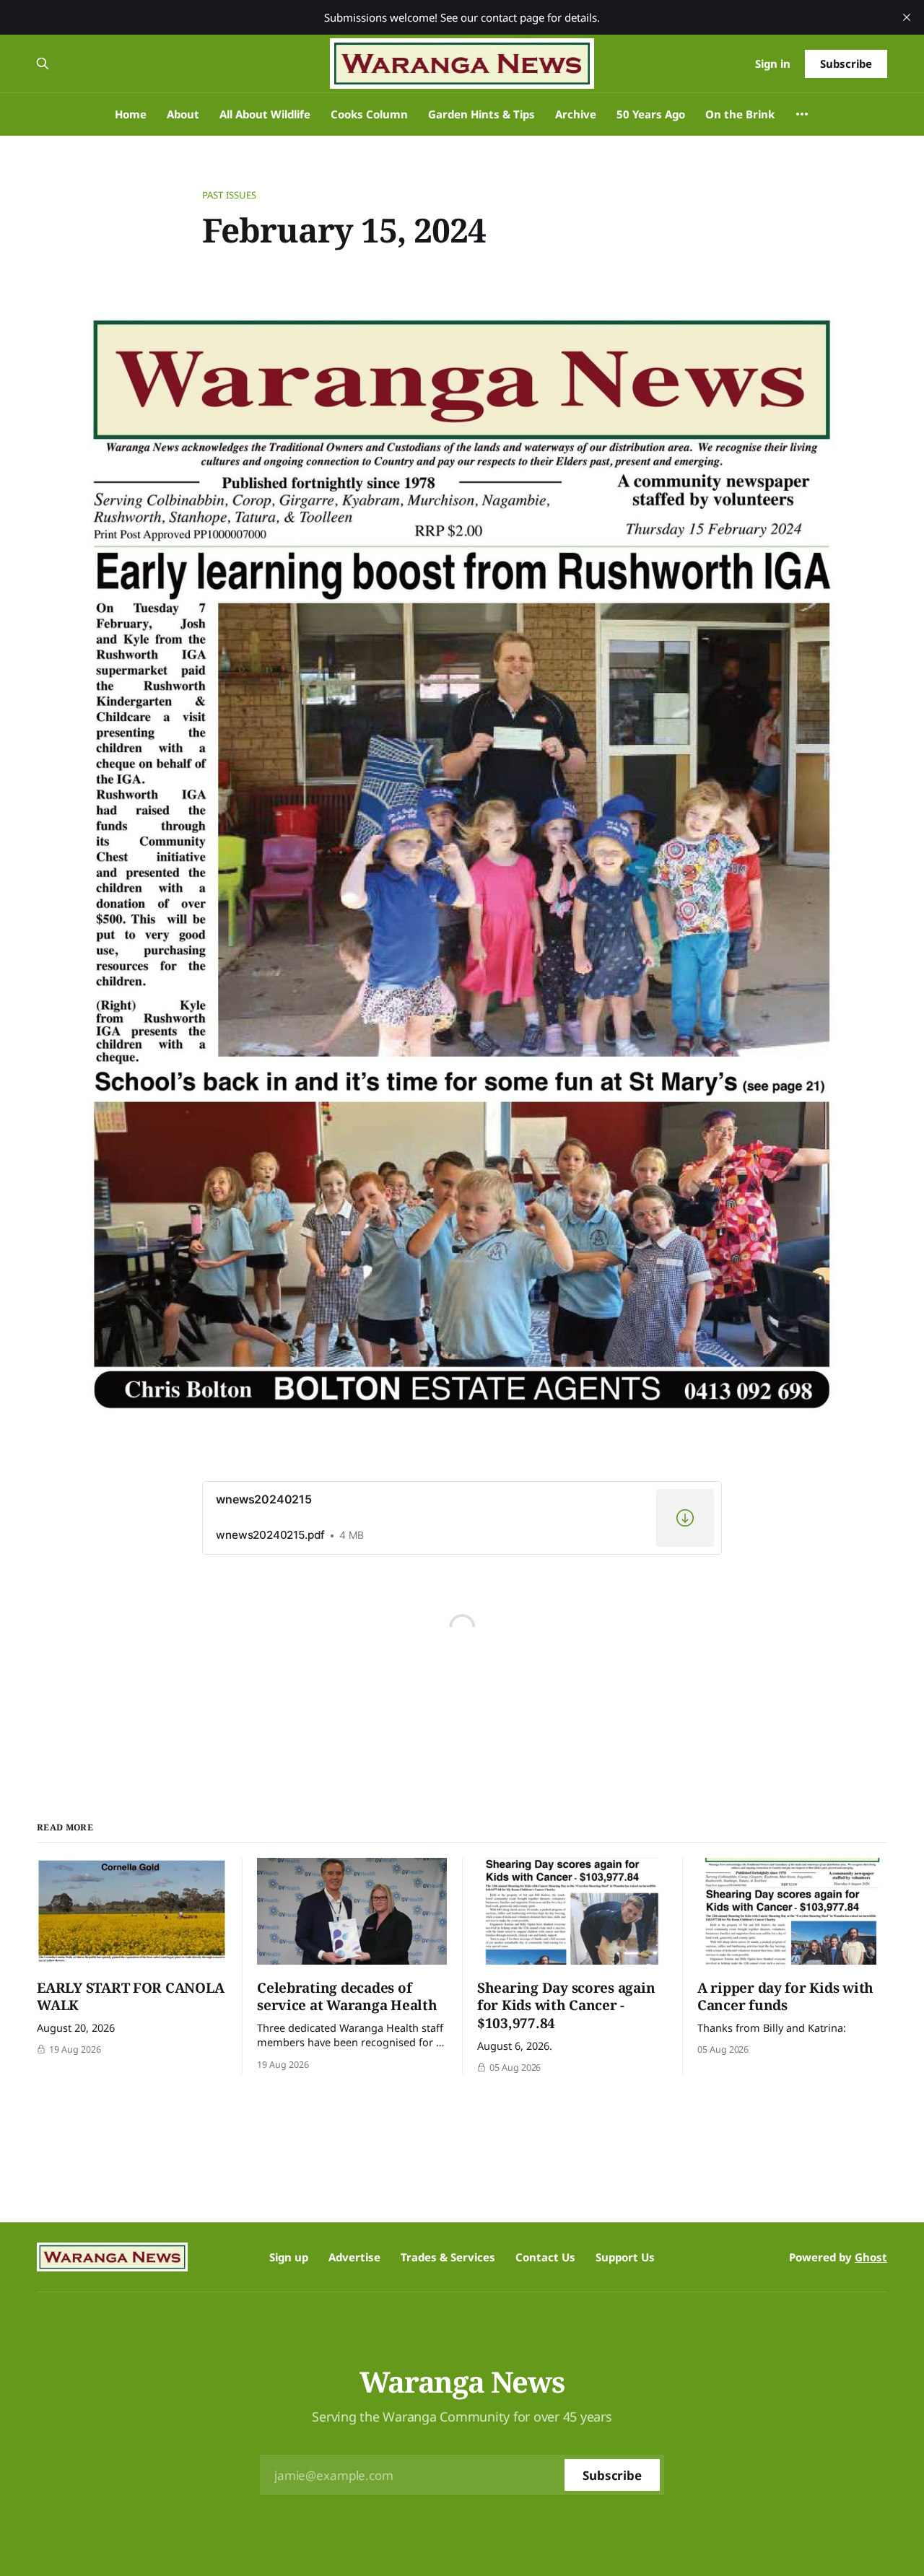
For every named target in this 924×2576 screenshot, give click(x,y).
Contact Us (545, 2257)
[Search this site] (43, 64)
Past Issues (229, 195)
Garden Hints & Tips (481, 114)
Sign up (289, 2257)
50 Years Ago (651, 114)
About (183, 114)
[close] (907, 17)
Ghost (871, 2257)
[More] (802, 114)
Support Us (625, 2257)
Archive (576, 114)
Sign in (773, 64)
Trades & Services (448, 2257)
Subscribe (846, 64)
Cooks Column (369, 114)
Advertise (354, 2257)
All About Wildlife (265, 114)
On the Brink (740, 114)
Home (131, 114)
